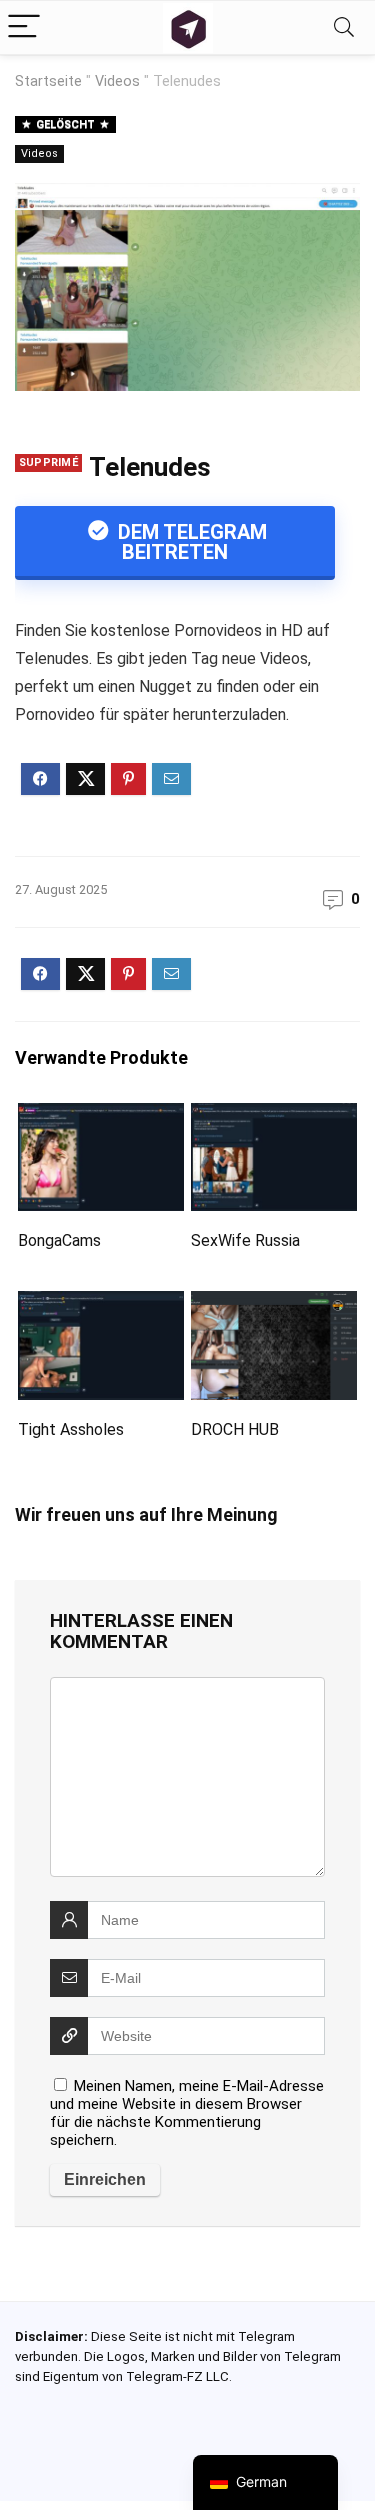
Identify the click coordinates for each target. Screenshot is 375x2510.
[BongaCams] (101, 1116)
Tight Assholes (71, 1429)
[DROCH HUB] (274, 1304)
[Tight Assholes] (101, 1304)
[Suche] (344, 27)
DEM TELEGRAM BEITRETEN (190, 542)
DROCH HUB (235, 1429)
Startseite (48, 81)
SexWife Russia (245, 1240)
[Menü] (24, 27)
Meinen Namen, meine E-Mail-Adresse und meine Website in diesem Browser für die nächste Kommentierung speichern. (187, 2113)
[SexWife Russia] (274, 1116)
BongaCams (59, 1240)
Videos (117, 81)
